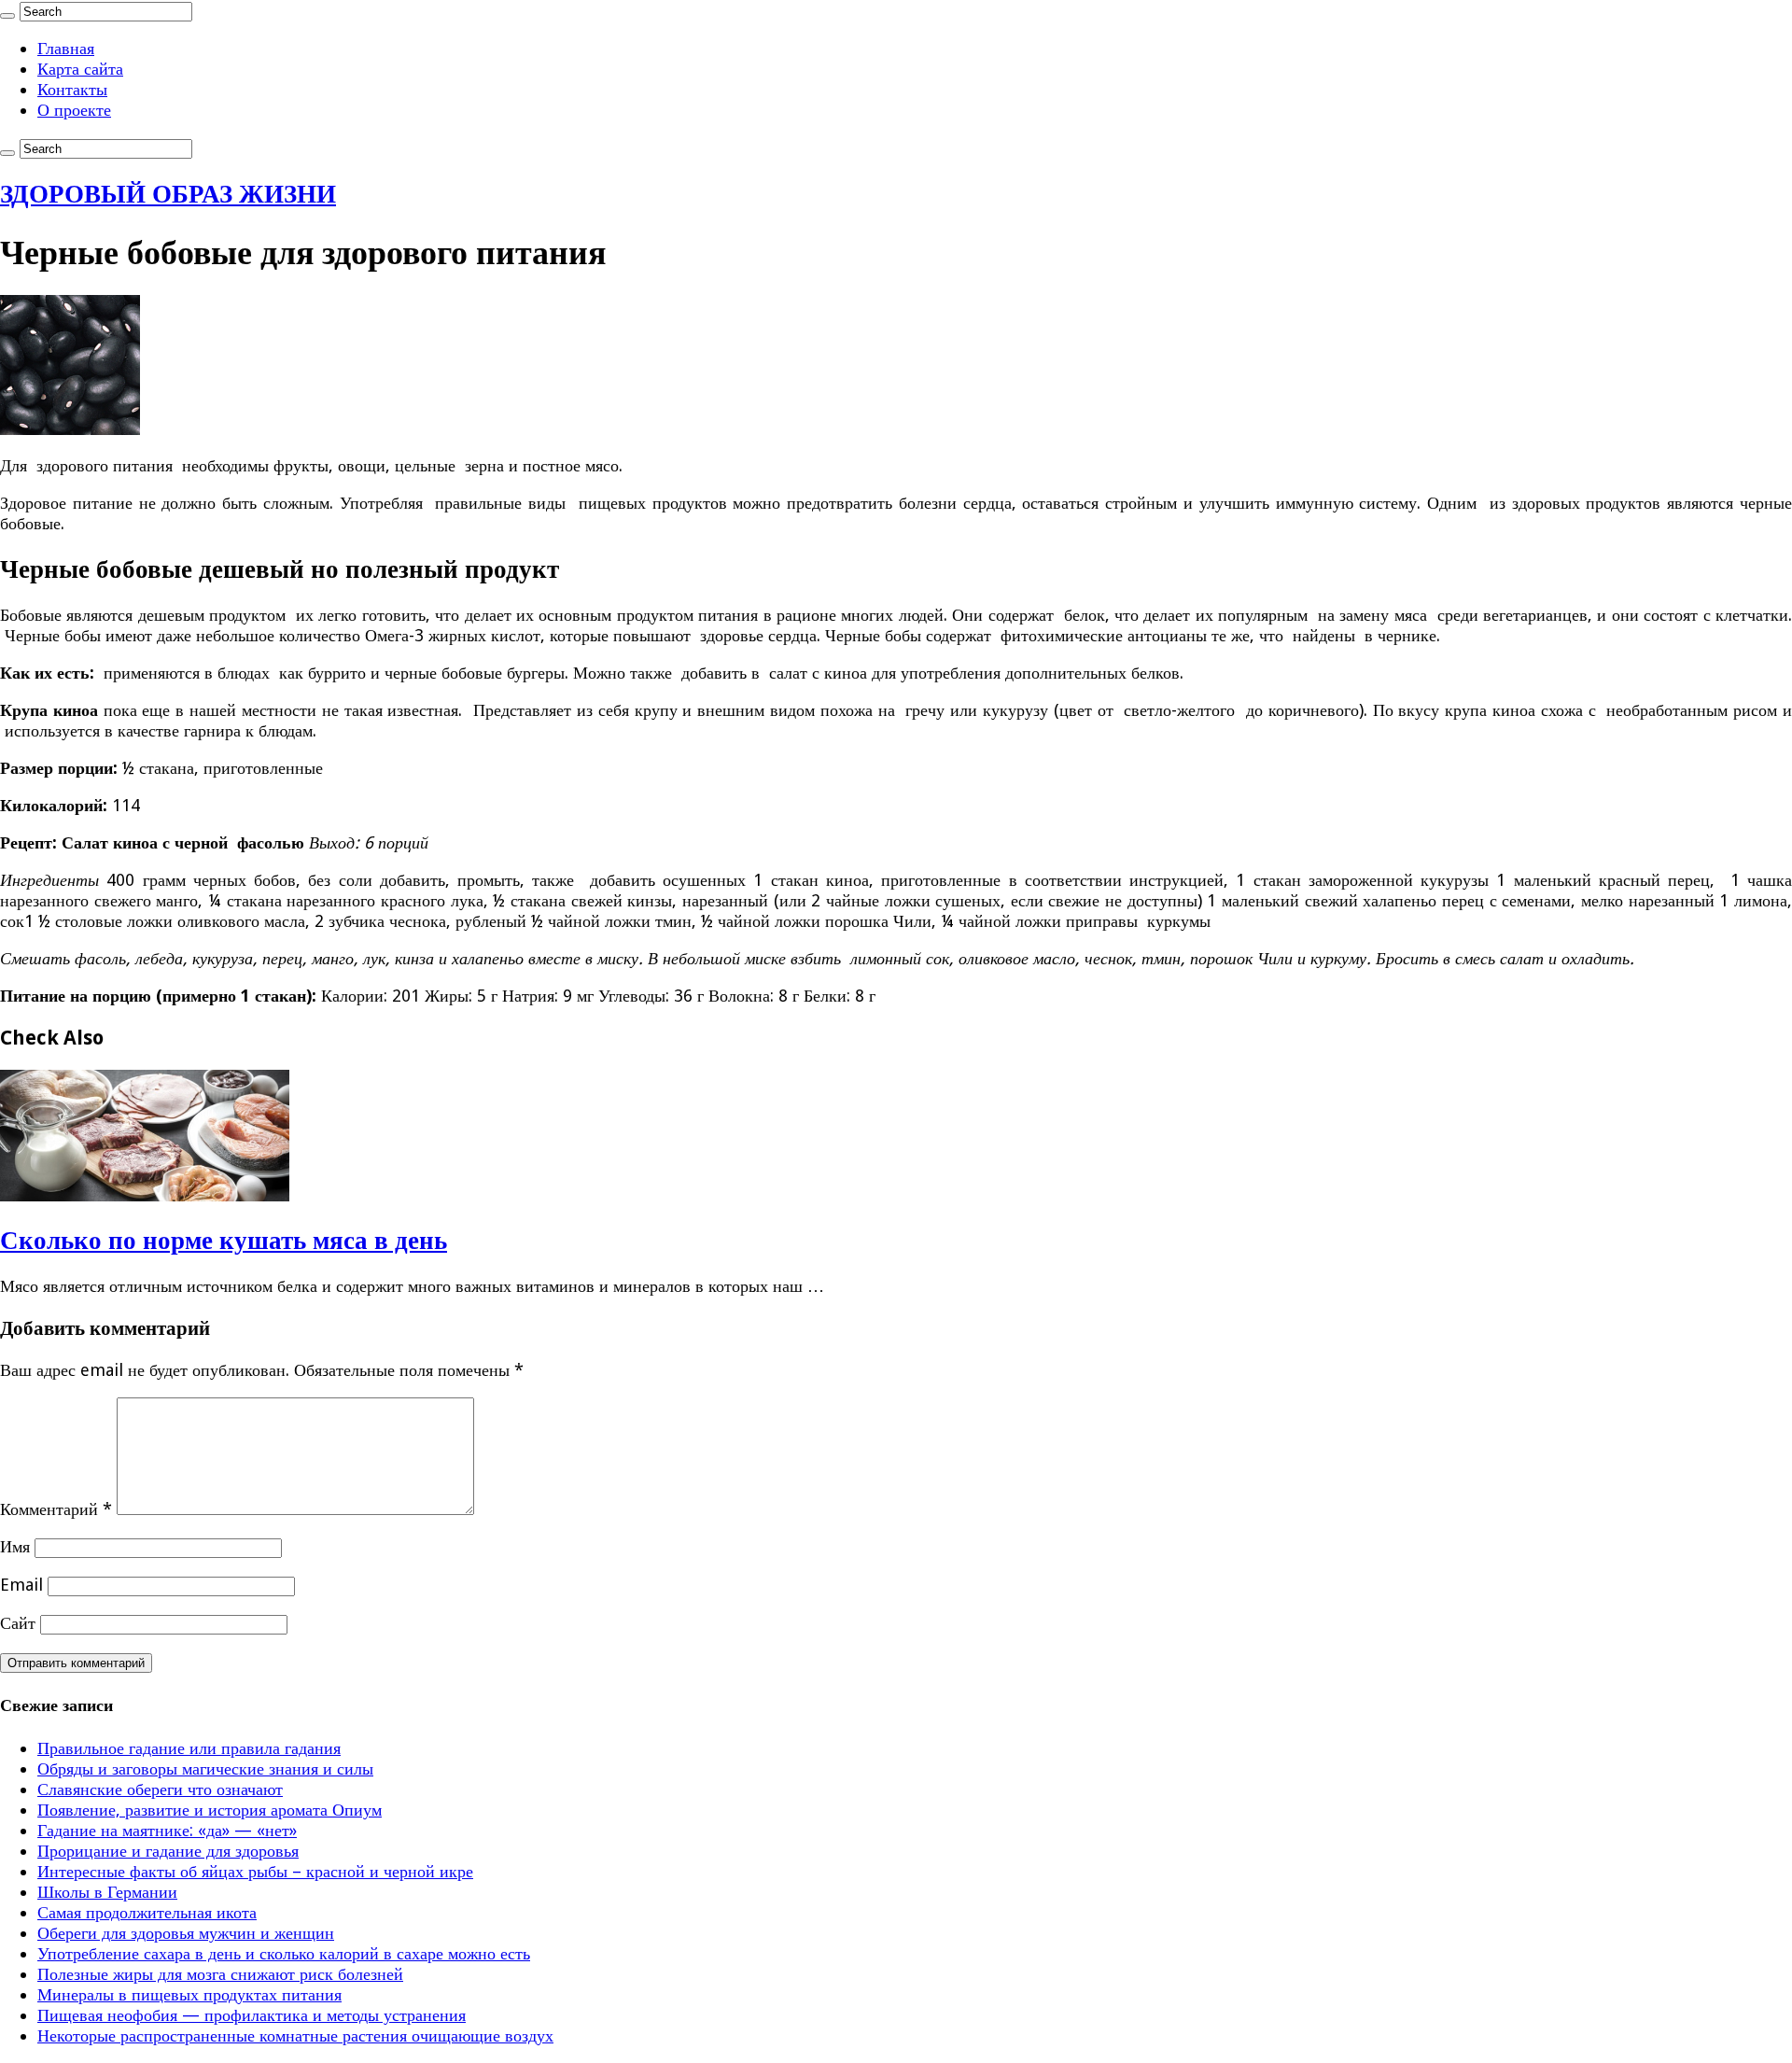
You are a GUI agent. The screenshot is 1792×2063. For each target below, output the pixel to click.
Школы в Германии (107, 1892)
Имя (15, 1546)
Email (21, 1585)
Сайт (18, 1623)
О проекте (74, 110)
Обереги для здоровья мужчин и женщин (186, 1933)
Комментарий (56, 1509)
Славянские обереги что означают (160, 1789)
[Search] (7, 16)
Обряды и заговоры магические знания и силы (205, 1768)
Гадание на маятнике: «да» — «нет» (167, 1830)
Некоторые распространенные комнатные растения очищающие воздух (295, 2035)
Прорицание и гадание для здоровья (168, 1851)
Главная (66, 48)
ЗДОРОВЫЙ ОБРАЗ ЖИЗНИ (168, 194)
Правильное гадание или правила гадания (189, 1748)
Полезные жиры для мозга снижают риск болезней (220, 1974)
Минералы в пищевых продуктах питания (189, 1994)
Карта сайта (80, 69)
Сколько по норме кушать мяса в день (224, 1240)
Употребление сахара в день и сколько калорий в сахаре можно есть (284, 1953)
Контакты (72, 89)
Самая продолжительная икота (147, 1912)
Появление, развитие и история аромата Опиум (210, 1810)
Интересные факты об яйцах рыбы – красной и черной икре (255, 1871)
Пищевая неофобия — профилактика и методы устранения (252, 2015)
